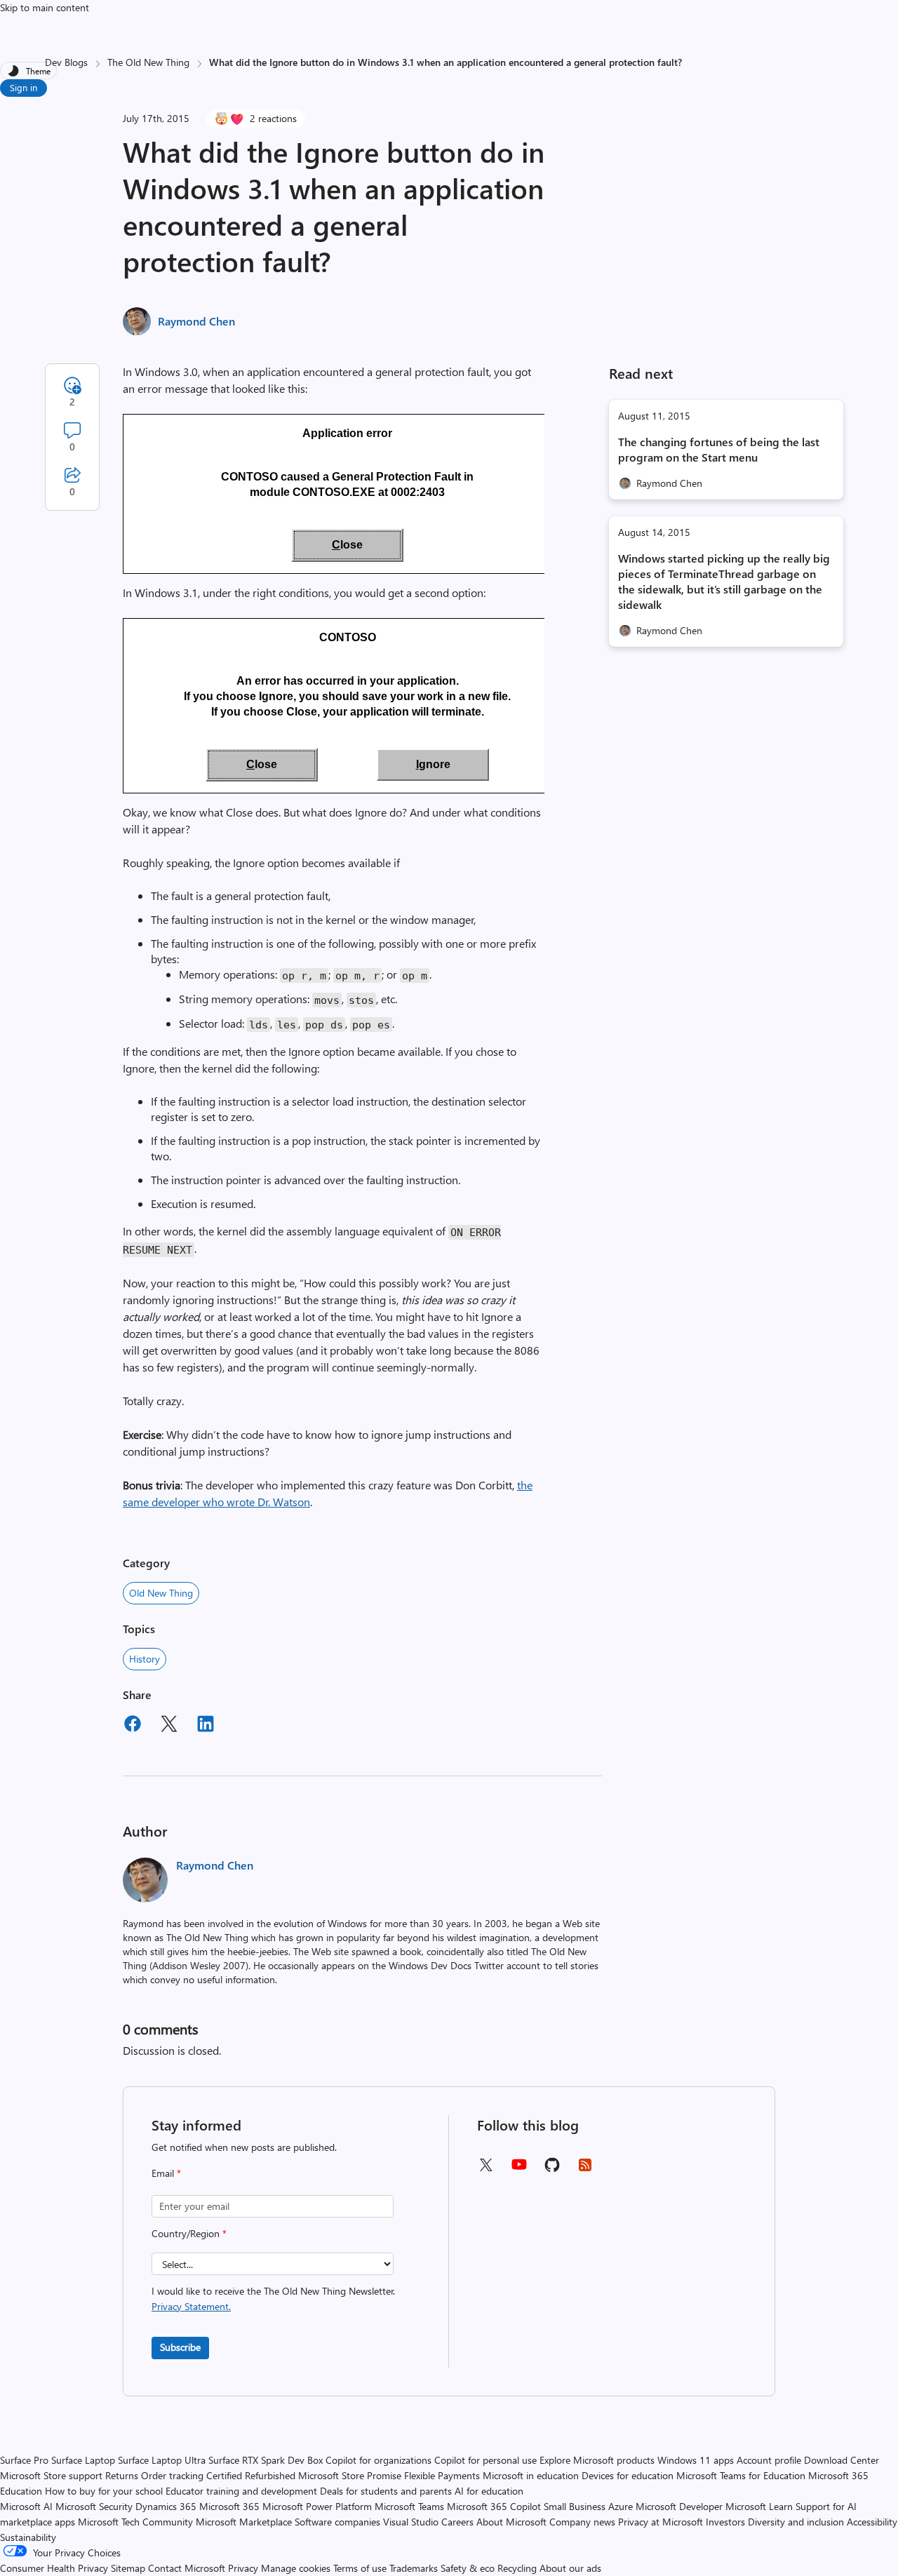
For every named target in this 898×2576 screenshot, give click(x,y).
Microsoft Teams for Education (741, 2475)
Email (166, 2173)
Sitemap (128, 2568)
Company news (582, 2522)
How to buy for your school (104, 2491)
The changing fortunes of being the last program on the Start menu (719, 449)
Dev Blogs (66, 62)
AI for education (489, 2491)
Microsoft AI (26, 2506)
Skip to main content (45, 7)
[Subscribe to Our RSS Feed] (585, 2169)
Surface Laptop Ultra (162, 2460)
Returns (122, 2475)
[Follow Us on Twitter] (485, 2169)
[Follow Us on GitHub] (552, 2169)
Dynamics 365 (166, 2506)
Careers (457, 2522)
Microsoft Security (94, 2506)
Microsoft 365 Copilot (494, 2506)
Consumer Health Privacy (54, 2568)
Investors (725, 2522)
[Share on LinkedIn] (206, 1726)
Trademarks (414, 2568)
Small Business (575, 2506)
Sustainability (28, 2537)
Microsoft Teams (409, 2506)
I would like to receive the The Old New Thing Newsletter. (273, 2299)
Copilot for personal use (485, 2460)
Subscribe (180, 2347)
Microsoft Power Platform (317, 2506)
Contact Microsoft (187, 2568)
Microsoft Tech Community (135, 2522)
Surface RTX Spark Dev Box (266, 2460)
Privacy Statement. (191, 2306)
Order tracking (172, 2475)
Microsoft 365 (229, 2506)
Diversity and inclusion (796, 2522)
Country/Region (189, 2233)
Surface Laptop (83, 2460)
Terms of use (360, 2568)
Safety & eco (468, 2568)
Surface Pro (24, 2460)
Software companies (337, 2522)
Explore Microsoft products (597, 2460)
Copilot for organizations (378, 2460)
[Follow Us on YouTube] (519, 2169)
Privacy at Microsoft (661, 2522)
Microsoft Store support (51, 2475)
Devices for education (628, 2475)
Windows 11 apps (696, 2460)
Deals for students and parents (386, 2491)
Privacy (244, 2568)
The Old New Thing (148, 62)
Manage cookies (296, 2568)
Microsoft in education (531, 2475)
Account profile (769, 2460)
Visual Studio (411, 2522)
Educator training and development (241, 2491)
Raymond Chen (196, 321)
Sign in (24, 87)
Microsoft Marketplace (244, 2522)
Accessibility (872, 2522)
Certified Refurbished (251, 2475)
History (145, 1659)
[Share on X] (169, 1726)
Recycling (517, 2568)
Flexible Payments (442, 2475)
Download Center (842, 2460)
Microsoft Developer (679, 2506)
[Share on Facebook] (133, 1726)
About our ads (570, 2568)
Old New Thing (161, 1593)
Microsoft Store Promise (350, 2475)
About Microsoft (511, 2522)
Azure (621, 2506)
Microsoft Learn (759, 2506)
